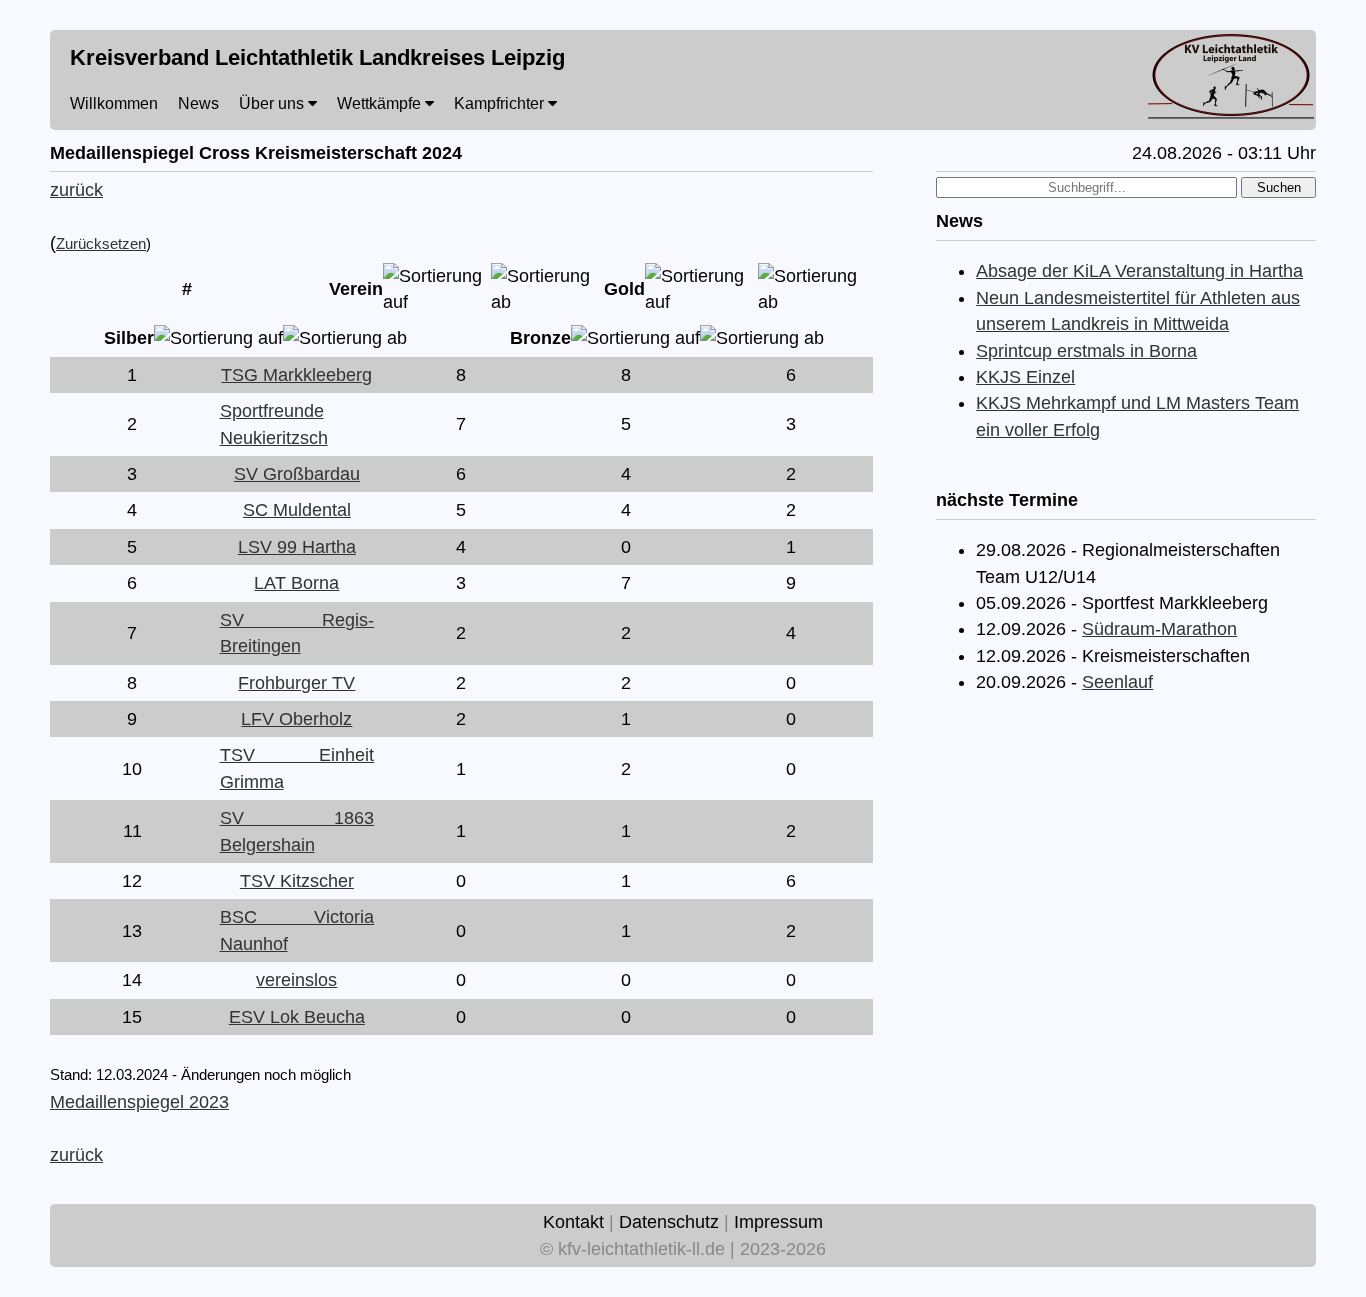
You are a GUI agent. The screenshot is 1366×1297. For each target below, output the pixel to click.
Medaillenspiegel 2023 (139, 1102)
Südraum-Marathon (1159, 629)
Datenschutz (669, 1222)
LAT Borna (296, 583)
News (198, 103)
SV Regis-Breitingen (297, 633)
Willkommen (114, 103)
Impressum (778, 1222)
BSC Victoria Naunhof (297, 930)
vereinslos (296, 980)
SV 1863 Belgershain (297, 831)
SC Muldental (297, 510)
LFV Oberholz (296, 719)
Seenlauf (1117, 682)
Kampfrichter (501, 103)
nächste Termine (1007, 500)
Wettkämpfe (381, 103)
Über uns (273, 103)
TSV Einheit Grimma (297, 768)
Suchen (1279, 187)
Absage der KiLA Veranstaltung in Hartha (1139, 271)
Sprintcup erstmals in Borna (1086, 351)
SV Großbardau (297, 474)
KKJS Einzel (1025, 377)
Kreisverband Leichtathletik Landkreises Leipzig (317, 57)
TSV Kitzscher (297, 881)
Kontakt (573, 1222)
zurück (76, 190)
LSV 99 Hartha (297, 547)
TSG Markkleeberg (296, 375)
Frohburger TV (296, 683)
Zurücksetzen (101, 244)
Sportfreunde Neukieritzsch (274, 424)
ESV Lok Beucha (297, 1017)
